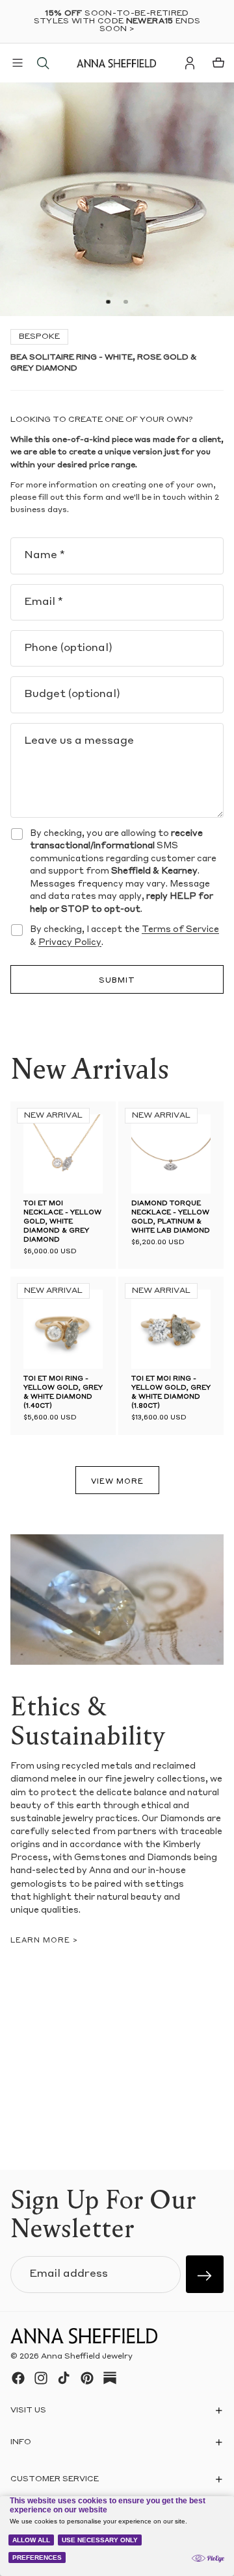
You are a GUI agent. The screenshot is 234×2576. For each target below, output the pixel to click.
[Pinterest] (87, 2378)
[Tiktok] (64, 2378)
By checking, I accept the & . (124, 936)
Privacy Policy (70, 943)
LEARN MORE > (44, 1941)
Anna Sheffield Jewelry (87, 2357)
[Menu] (18, 63)
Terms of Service (180, 930)
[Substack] (110, 2378)
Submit (117, 981)
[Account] (190, 63)
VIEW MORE (117, 1482)
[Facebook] (18, 2378)
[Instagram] (41, 2378)
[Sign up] (205, 2274)
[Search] (43, 63)
